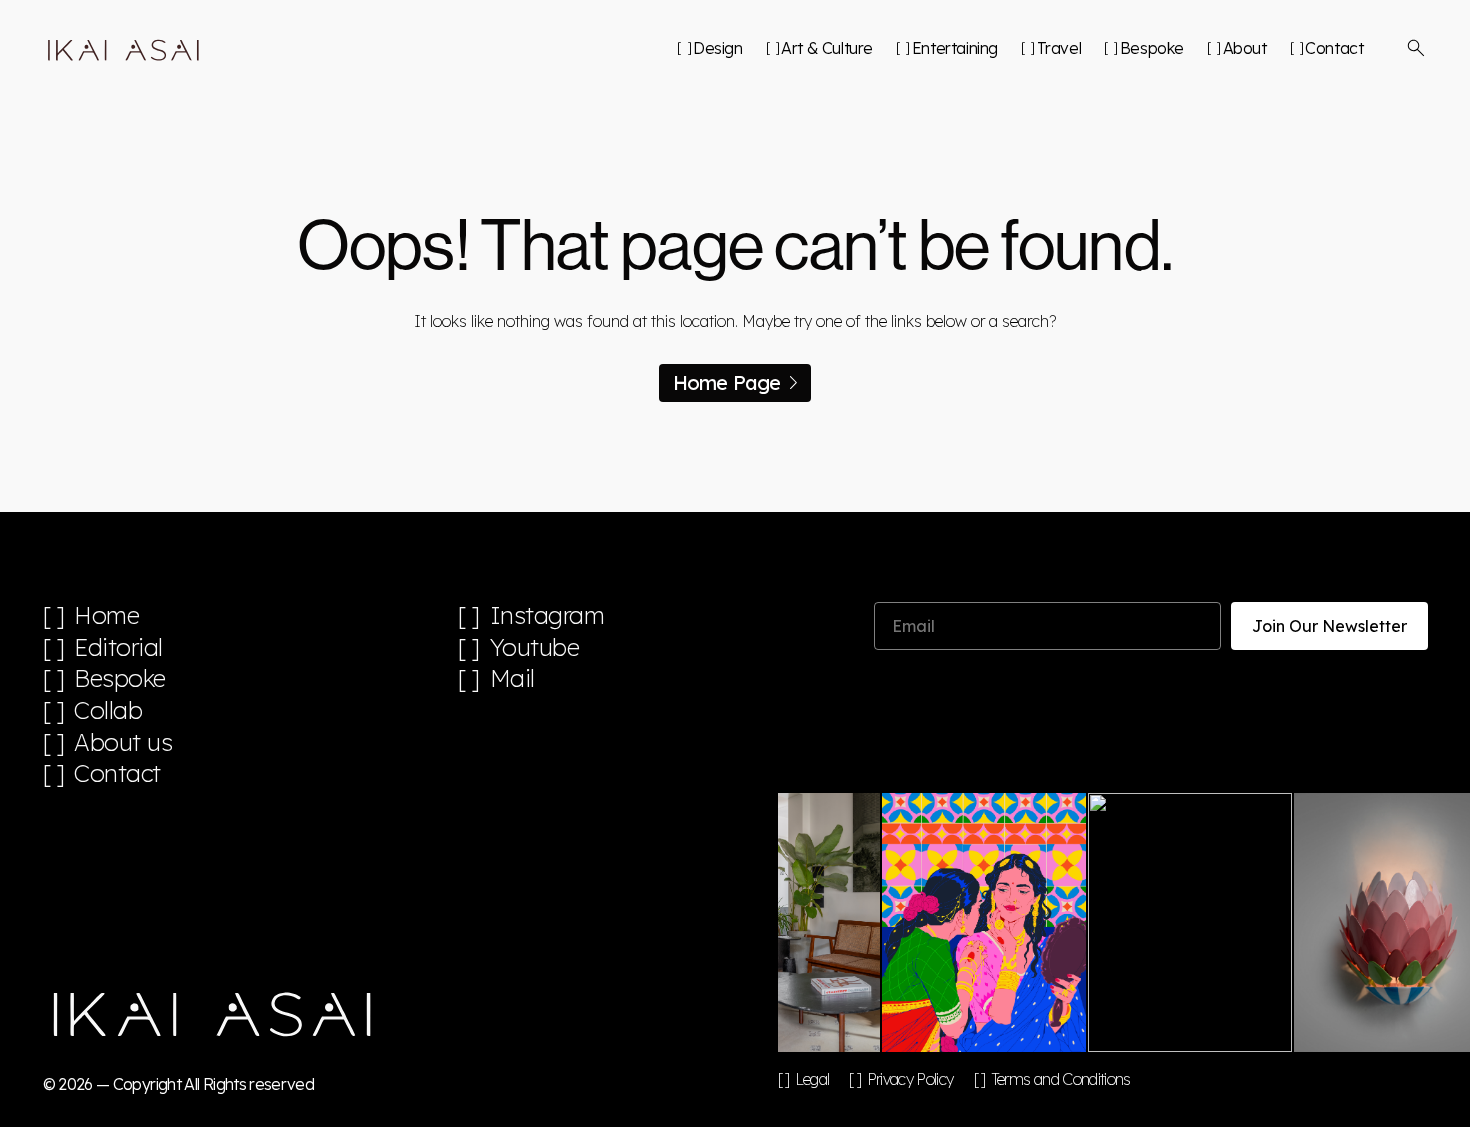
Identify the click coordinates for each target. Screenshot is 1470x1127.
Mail (512, 678)
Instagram (547, 615)
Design (717, 48)
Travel (1059, 48)
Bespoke (1152, 48)
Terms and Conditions (1061, 1079)
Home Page (727, 382)
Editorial (118, 647)
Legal (812, 1079)
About (1245, 48)
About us (123, 742)
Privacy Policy (910, 1079)
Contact (1334, 48)
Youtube (535, 647)
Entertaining (955, 48)
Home (106, 615)
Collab (108, 710)
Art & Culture (827, 48)
